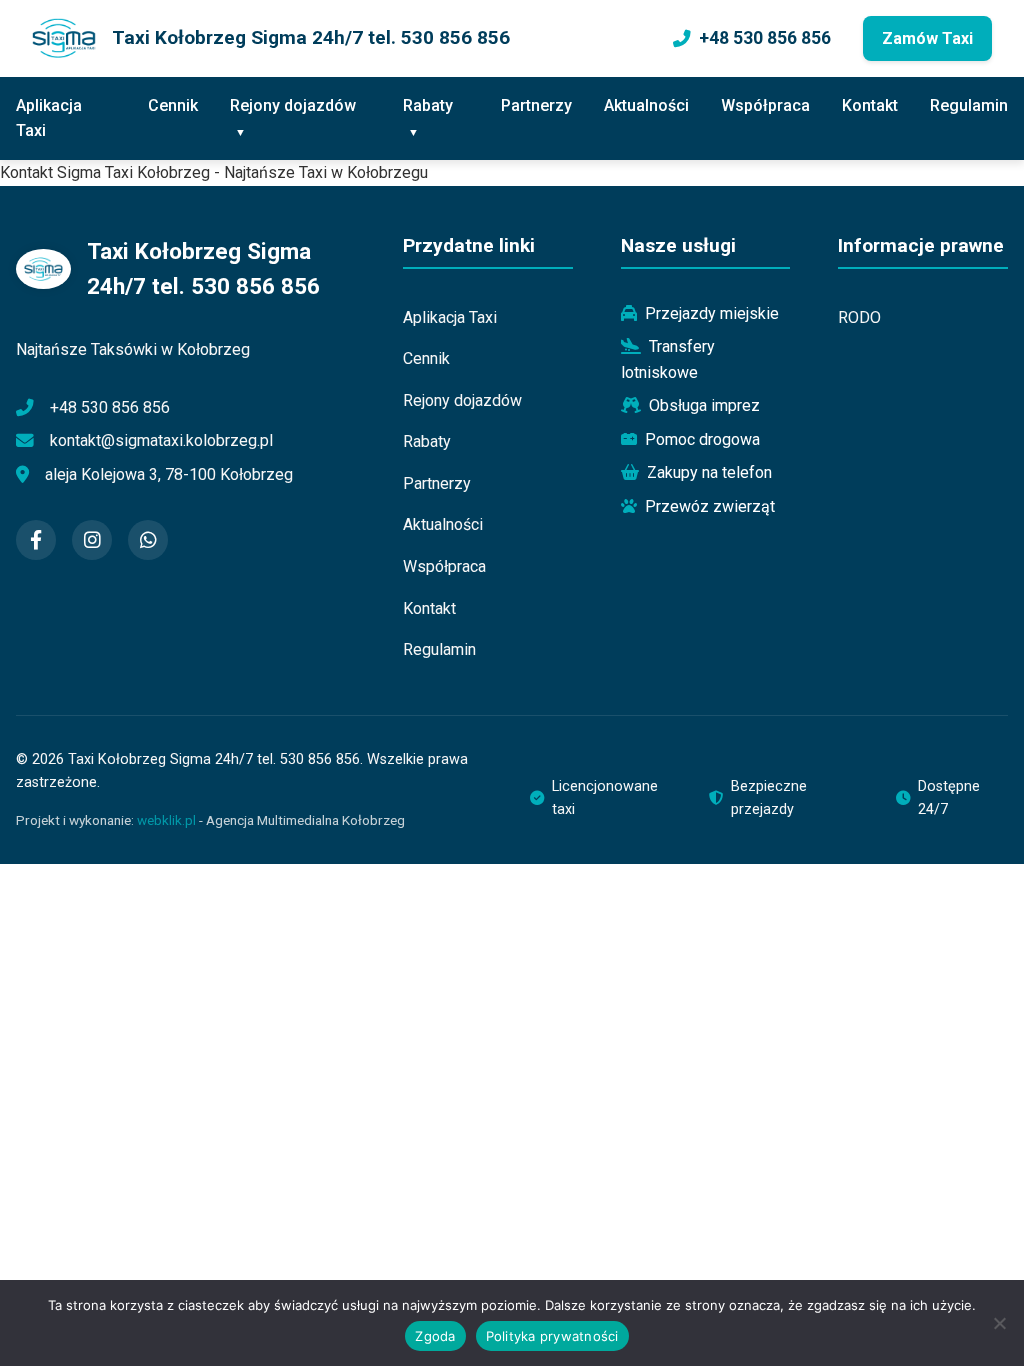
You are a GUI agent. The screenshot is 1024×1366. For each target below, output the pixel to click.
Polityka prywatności (552, 1336)
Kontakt (870, 105)
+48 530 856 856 (765, 38)
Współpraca (765, 105)
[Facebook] (36, 540)
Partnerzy (536, 105)
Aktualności (646, 105)
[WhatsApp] (148, 540)
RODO (859, 317)
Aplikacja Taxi (49, 118)
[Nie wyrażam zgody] (999, 1323)
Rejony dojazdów (293, 105)
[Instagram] (92, 540)
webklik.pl (166, 820)
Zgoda (435, 1336)
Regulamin (969, 105)
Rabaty (428, 105)
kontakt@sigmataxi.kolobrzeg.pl (161, 440)
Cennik (173, 105)
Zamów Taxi (927, 38)
